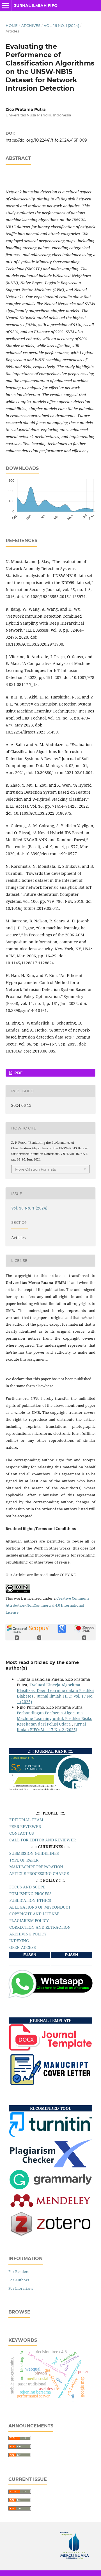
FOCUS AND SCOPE (27, 1887)
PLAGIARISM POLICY (29, 1920)
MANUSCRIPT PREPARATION (36, 1867)
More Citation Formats (35, 1169)
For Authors (19, 2280)
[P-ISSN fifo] (72, 1962)
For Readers (19, 2272)
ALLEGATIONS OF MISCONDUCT (40, 1907)
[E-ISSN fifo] (30, 1962)
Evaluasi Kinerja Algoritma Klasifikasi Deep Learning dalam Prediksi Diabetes (56, 1690)
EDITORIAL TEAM (26, 1820)
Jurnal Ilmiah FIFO (36, 6)
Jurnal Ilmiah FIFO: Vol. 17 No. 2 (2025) (51, 1727)
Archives (31, 25)
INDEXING (19, 1941)
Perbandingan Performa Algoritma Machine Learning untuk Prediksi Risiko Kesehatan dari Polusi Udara (55, 1718)
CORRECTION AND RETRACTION (40, 1927)
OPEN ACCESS (23, 1947)
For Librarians (21, 2288)
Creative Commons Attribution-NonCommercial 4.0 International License (47, 1605)
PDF (18, 1073)
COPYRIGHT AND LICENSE (34, 1914)
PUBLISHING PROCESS (30, 1894)
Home (12, 25)
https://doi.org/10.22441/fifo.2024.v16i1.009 (46, 140)
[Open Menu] (6, 6)
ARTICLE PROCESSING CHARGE (39, 1873)
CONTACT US (22, 1833)
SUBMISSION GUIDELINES (34, 1853)
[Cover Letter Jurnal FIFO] (50, 2084)
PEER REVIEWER (25, 1826)
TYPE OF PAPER (24, 1860)
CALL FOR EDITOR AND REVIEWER (43, 1840)
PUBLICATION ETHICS (30, 1900)
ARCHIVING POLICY (28, 1934)
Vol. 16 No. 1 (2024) (61, 25)
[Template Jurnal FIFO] (50, 2049)
